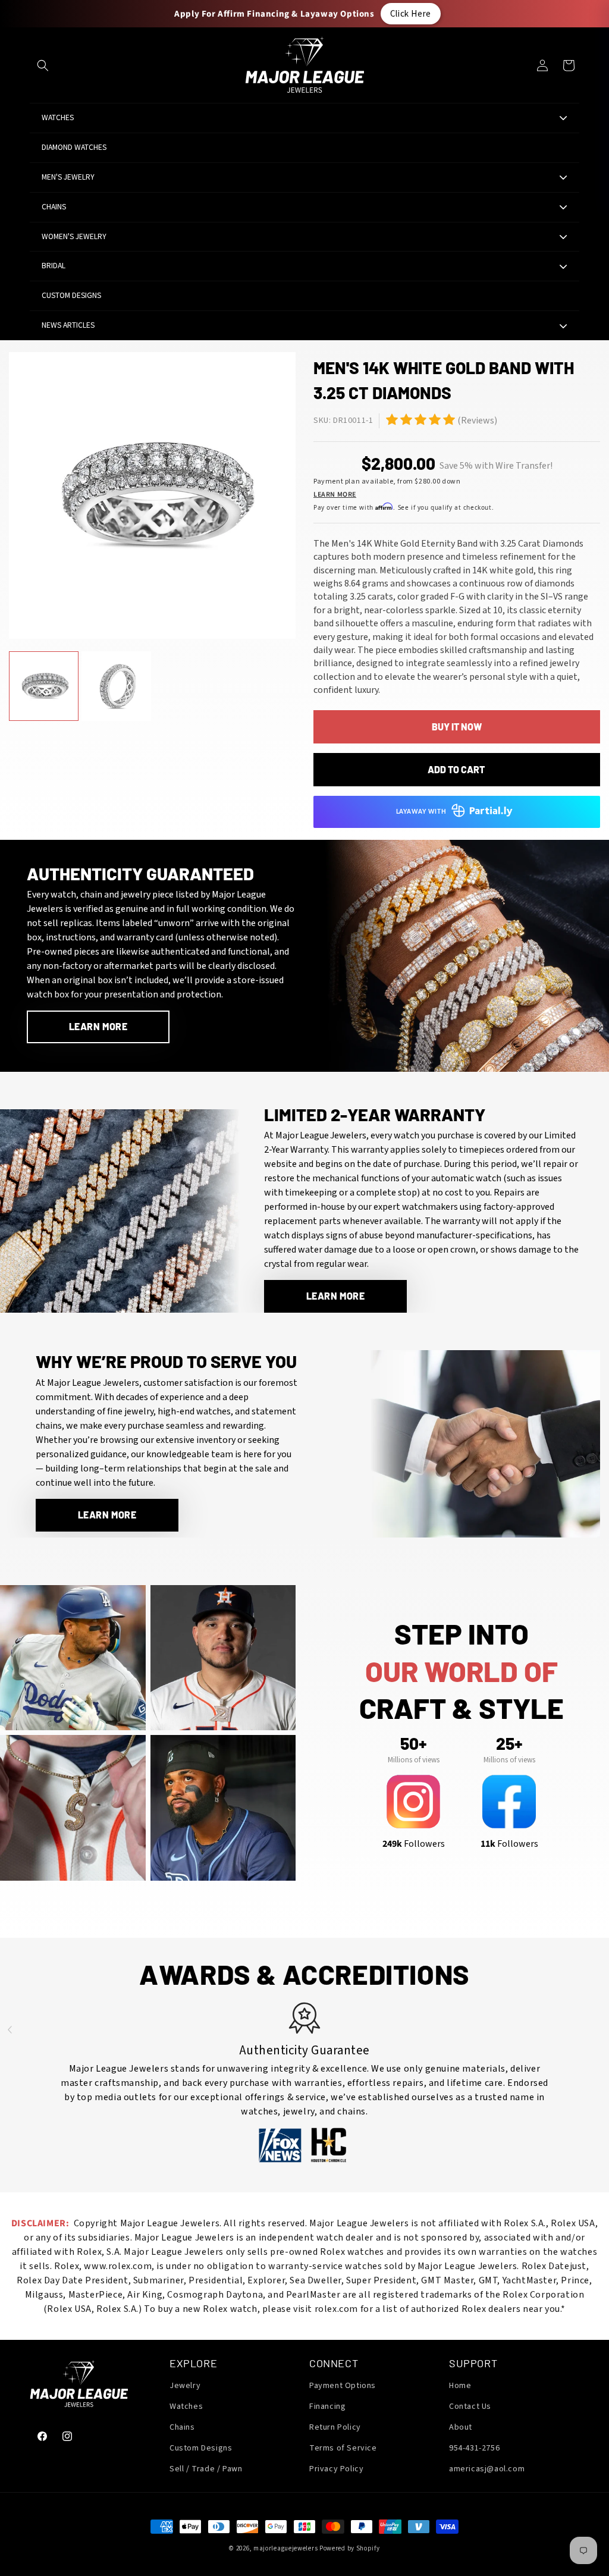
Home (460, 2386)
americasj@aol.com (487, 2469)
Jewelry (185, 2386)
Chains (182, 2427)
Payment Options (343, 2386)
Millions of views (414, 1760)
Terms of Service (343, 2448)
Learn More (335, 495)
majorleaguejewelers (285, 2548)
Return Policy (335, 2427)
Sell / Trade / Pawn (206, 2469)
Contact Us (470, 2406)
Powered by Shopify (350, 2548)
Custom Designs (201, 2448)
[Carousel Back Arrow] (10, 2029)
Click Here (411, 13)
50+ (413, 1743)
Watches (186, 2406)
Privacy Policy (336, 2469)
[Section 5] (392, 419)
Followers (414, 1844)
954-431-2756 (474, 2448)
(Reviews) (477, 421)
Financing (327, 2406)
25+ (509, 1743)
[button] (43, 65)
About (461, 2427)
